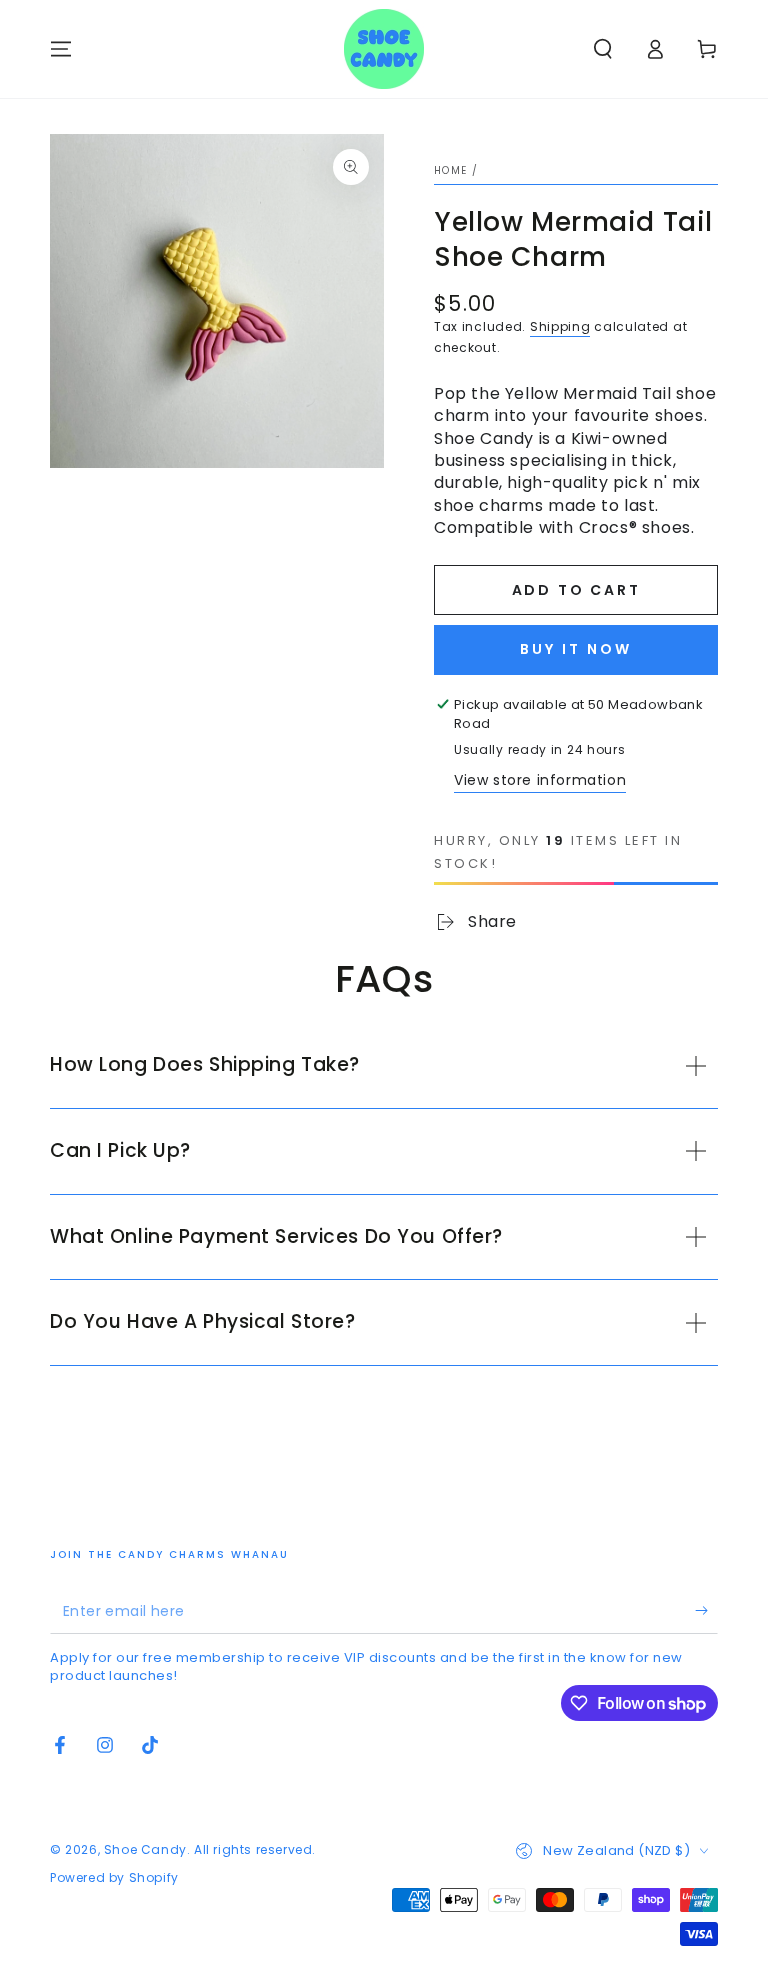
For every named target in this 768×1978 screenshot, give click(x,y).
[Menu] (61, 49)
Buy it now (576, 649)
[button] (603, 49)
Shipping (560, 326)
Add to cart (576, 590)
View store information (540, 780)
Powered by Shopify (114, 1878)
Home (450, 170)
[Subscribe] (706, 1611)
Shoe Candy (145, 1849)
